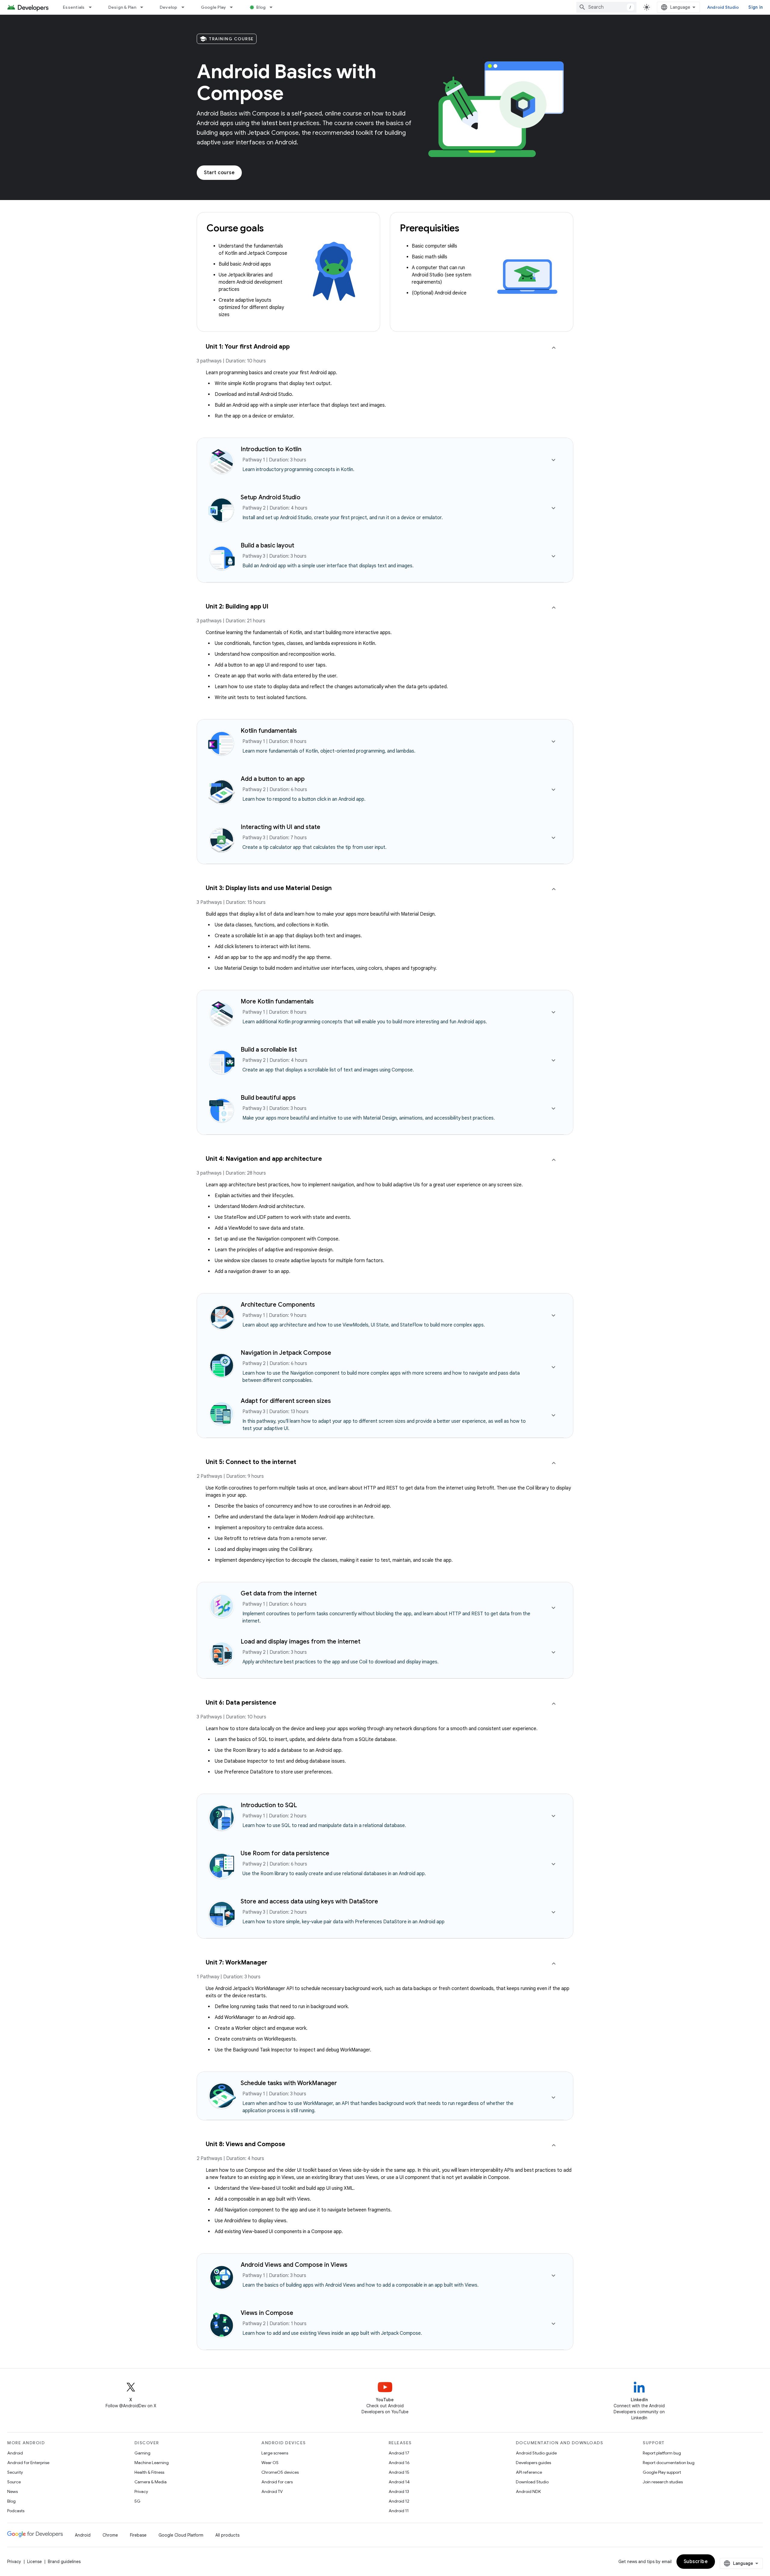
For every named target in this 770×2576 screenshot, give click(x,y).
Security (15, 2472)
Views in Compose (267, 2313)
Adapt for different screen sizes (286, 1401)
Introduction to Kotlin (271, 449)
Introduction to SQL (269, 1805)
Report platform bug (662, 2453)
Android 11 (399, 2511)
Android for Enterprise (28, 2463)
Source (14, 2482)
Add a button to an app (273, 779)
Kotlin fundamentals (269, 731)
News (12, 2491)
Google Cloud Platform (181, 2535)
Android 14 (399, 2482)
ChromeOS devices (280, 2472)
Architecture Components (278, 1305)
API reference (529, 2472)
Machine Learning (152, 2463)
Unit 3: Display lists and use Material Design (269, 888)
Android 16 (399, 2463)
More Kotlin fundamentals (277, 1001)
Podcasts (16, 2511)
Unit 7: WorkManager (237, 1963)
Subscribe (696, 2562)
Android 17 (399, 2453)
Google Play (214, 7)
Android (15, 2453)
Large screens (275, 2453)
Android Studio (723, 7)
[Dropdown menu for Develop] (186, 7)
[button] (385, 356)
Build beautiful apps (268, 1098)
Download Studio (532, 2482)
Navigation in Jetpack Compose (286, 1353)
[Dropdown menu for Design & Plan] (144, 7)
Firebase (138, 2535)
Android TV (272, 2491)
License (34, 2562)
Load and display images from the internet (300, 1642)
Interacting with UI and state (280, 827)
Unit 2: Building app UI (237, 607)
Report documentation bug (669, 2463)
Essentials (74, 7)
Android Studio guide (536, 2453)
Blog (261, 7)
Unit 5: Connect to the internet (251, 1462)
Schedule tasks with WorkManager (289, 2083)
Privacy (141, 2491)
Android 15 (399, 2472)
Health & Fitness (149, 2472)
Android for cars (277, 2482)
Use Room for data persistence (285, 1853)
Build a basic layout (267, 545)
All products (227, 2535)
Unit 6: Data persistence (241, 1703)
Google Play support (662, 2472)
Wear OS (270, 2463)
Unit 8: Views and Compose (245, 2144)
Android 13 (399, 2491)
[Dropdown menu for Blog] (274, 7)
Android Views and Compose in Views (294, 2265)
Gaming (142, 2453)
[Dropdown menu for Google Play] (234, 7)
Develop (169, 7)
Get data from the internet (279, 1593)
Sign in (756, 7)
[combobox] (606, 7)
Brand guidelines (64, 2562)
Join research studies (663, 2482)
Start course (219, 173)
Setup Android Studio (271, 497)
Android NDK (528, 2491)
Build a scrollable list (269, 1050)
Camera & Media (151, 2482)
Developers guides (533, 2463)
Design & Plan (122, 7)
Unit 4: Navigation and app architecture (264, 1159)
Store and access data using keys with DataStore (309, 1901)
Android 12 (399, 2501)
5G (137, 2501)
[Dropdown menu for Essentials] (93, 7)
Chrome (110, 2535)
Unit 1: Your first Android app (248, 347)
